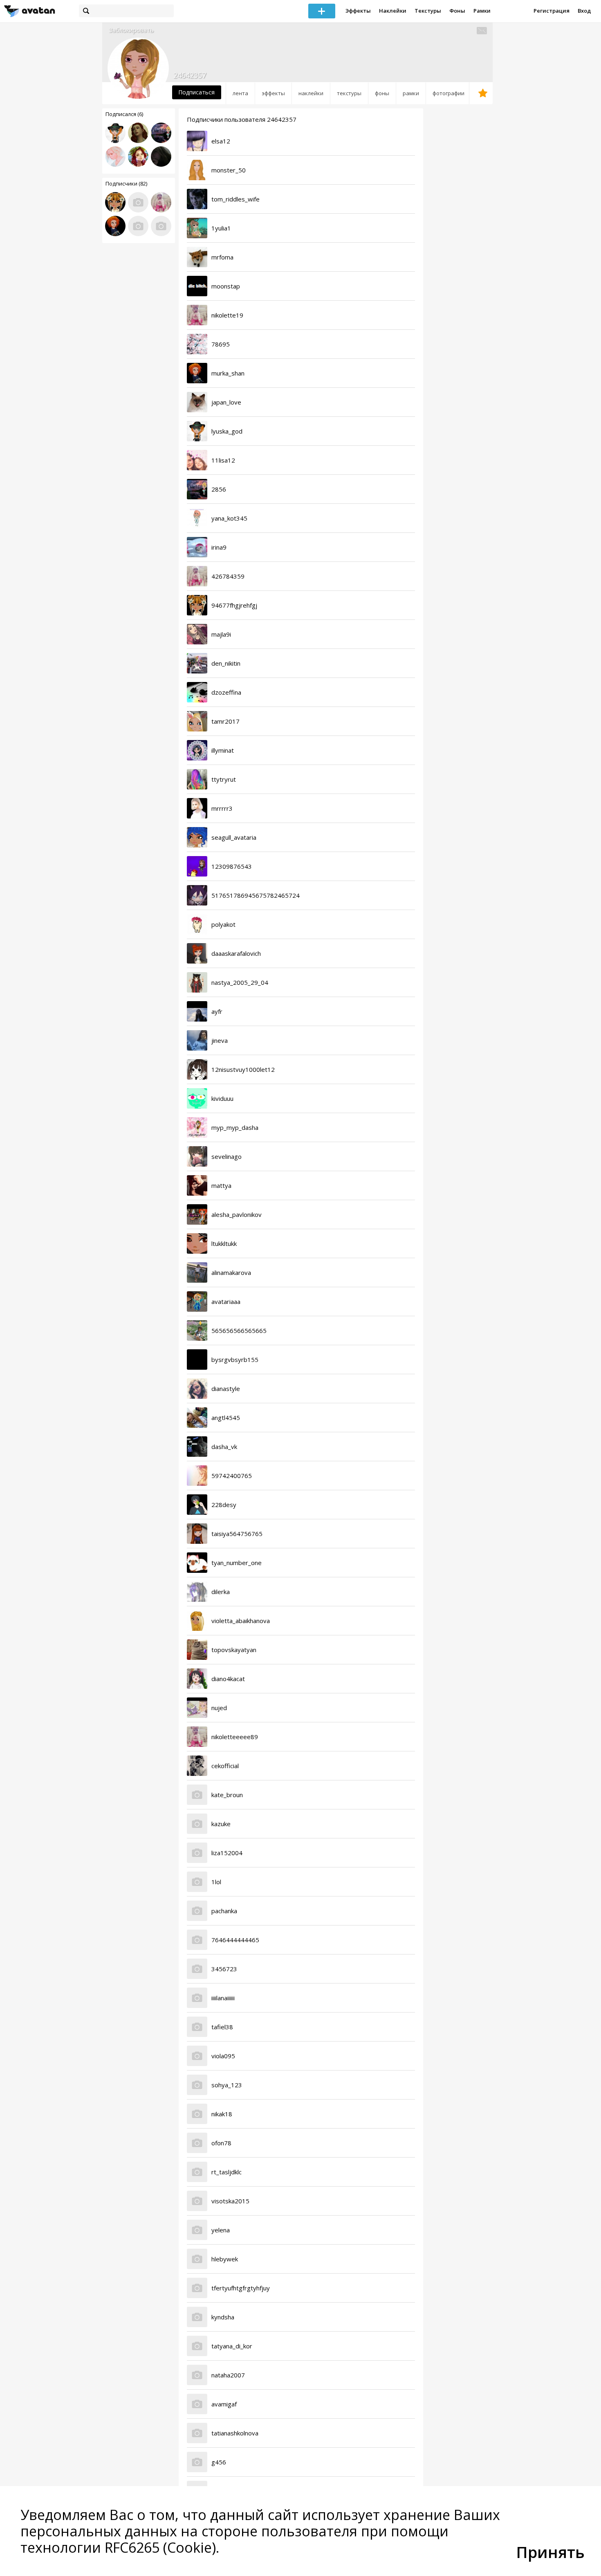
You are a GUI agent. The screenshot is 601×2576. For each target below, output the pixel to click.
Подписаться (196, 92)
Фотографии (449, 93)
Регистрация (552, 11)
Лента (240, 93)
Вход (584, 11)
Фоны (457, 11)
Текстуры (428, 11)
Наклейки (393, 11)
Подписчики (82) (126, 183)
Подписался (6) (124, 114)
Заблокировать (131, 30)
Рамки (482, 11)
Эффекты (358, 11)
